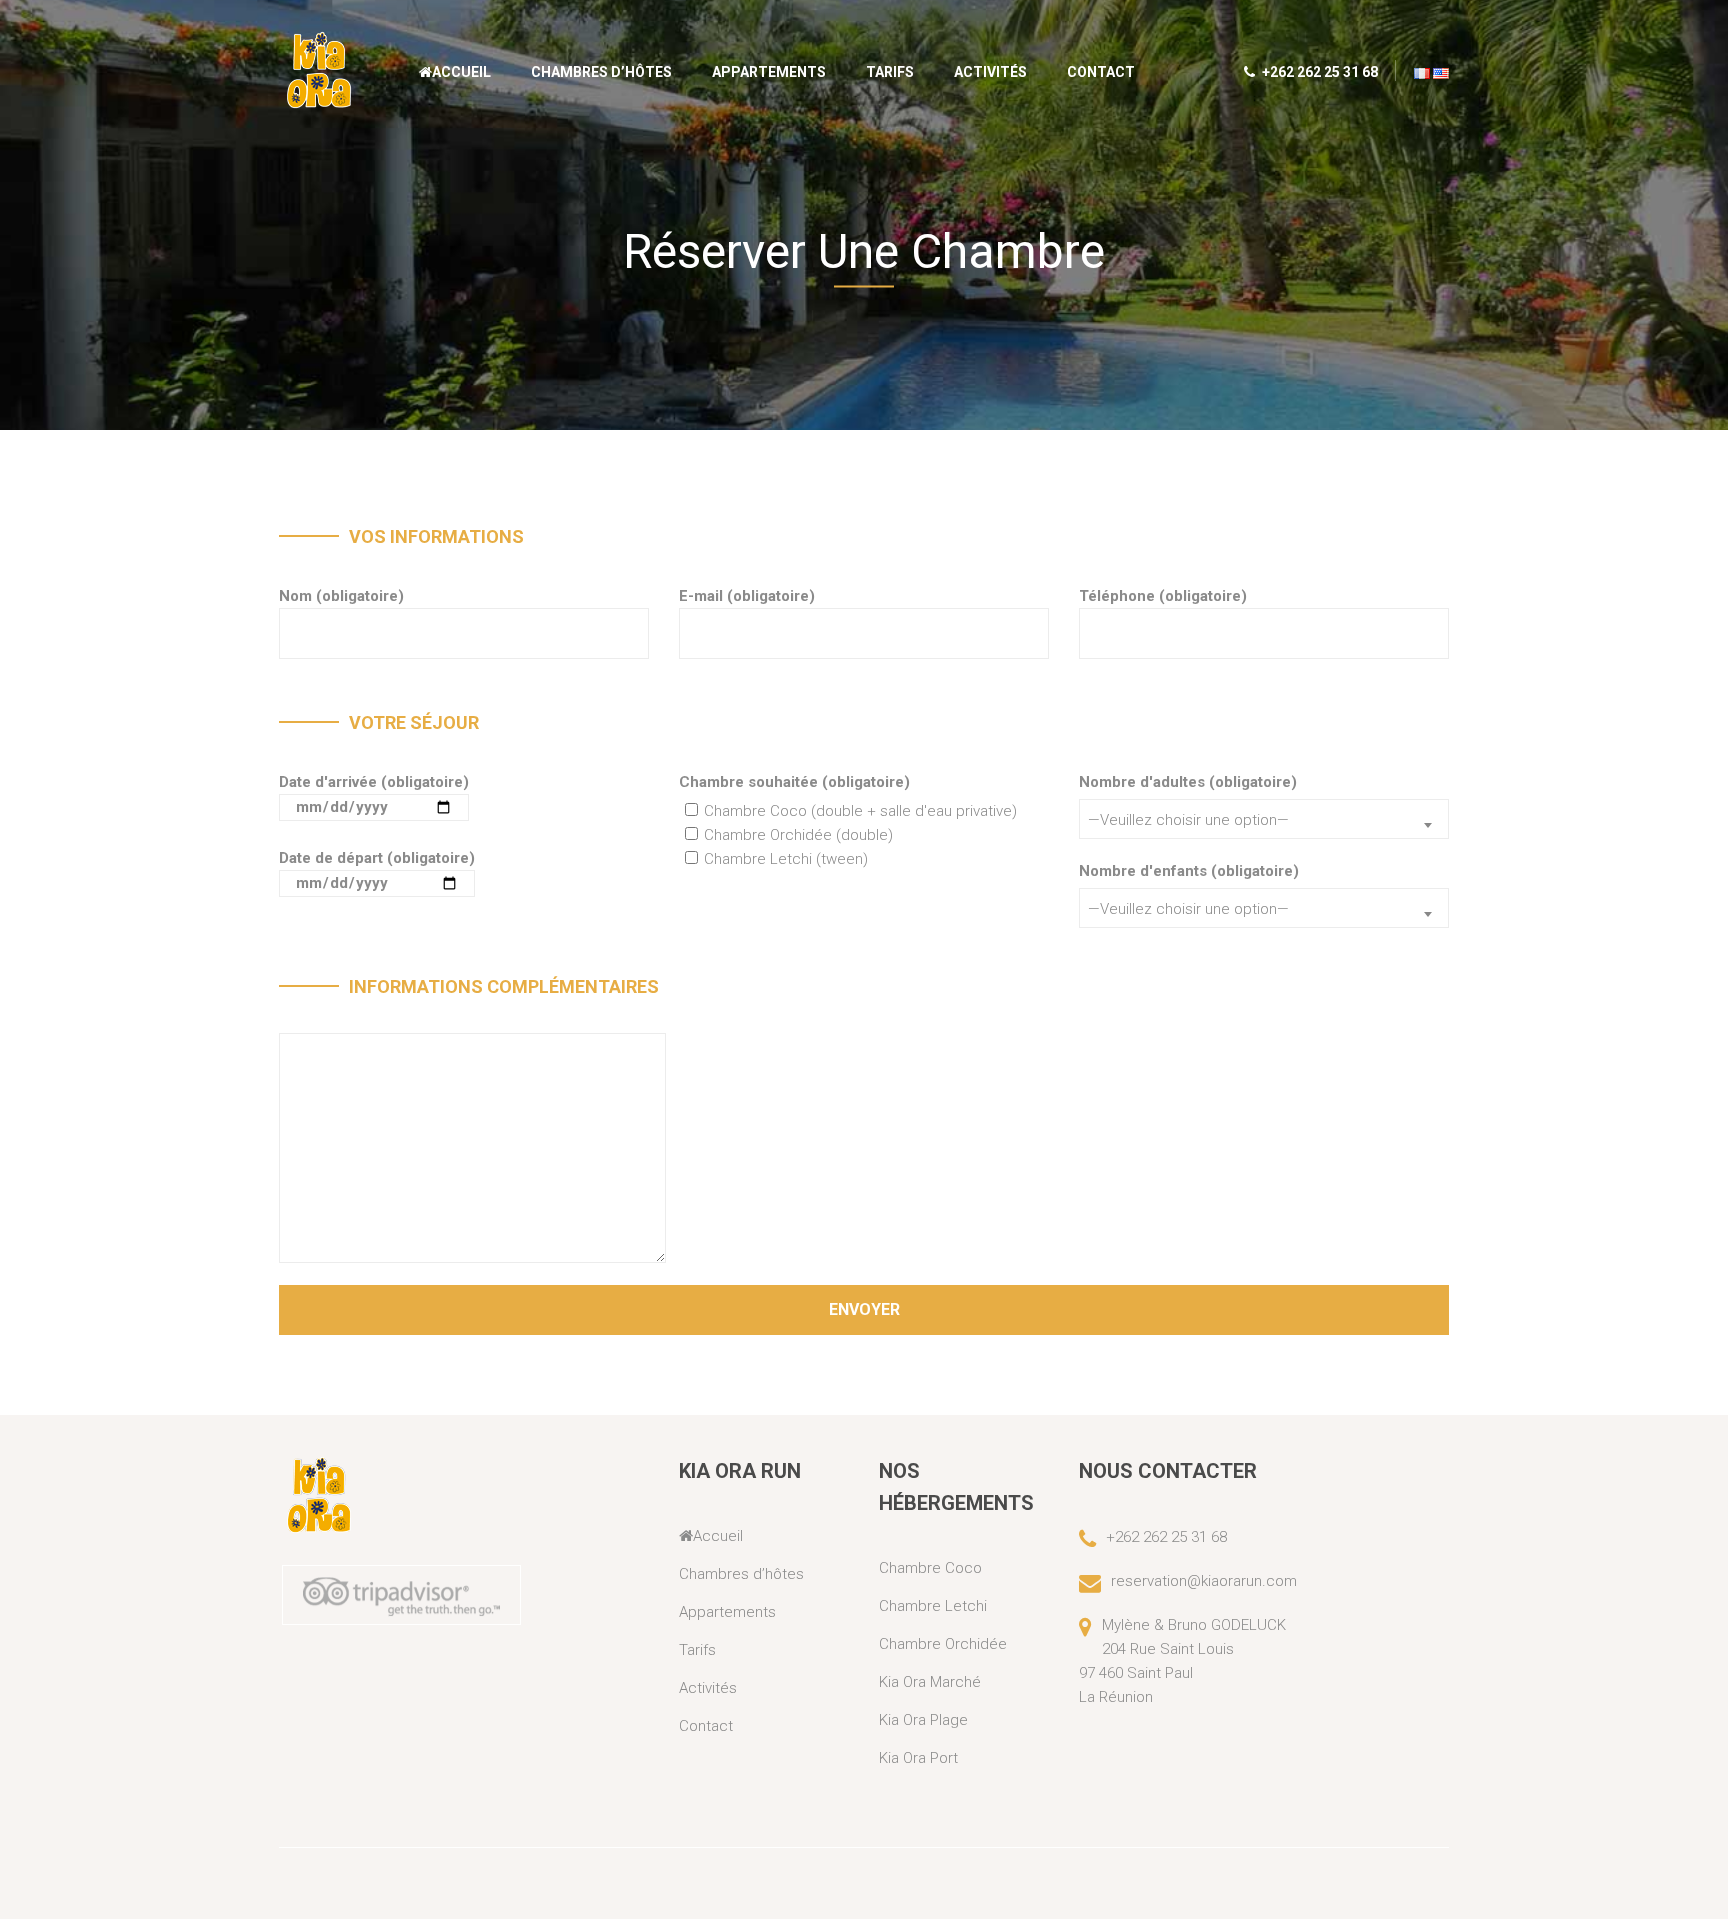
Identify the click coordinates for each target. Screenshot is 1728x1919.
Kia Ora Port (918, 1758)
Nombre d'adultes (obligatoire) (1188, 782)
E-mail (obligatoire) (747, 596)
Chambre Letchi (933, 1606)
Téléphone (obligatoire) (1163, 596)
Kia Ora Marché (930, 1682)
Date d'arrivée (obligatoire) (374, 782)
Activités (990, 72)
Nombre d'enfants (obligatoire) (1189, 871)
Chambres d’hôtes (601, 72)
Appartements (769, 72)
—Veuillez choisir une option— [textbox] (1188, 820)
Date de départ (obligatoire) (377, 858)
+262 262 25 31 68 (1318, 72)
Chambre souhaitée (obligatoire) (794, 782)
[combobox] (1264, 819)
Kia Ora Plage (923, 1720)
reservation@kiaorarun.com (1204, 1581)
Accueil (461, 72)
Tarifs (890, 72)
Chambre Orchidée (943, 1644)
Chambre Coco (930, 1568)
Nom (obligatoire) (341, 596)
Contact (1101, 72)
